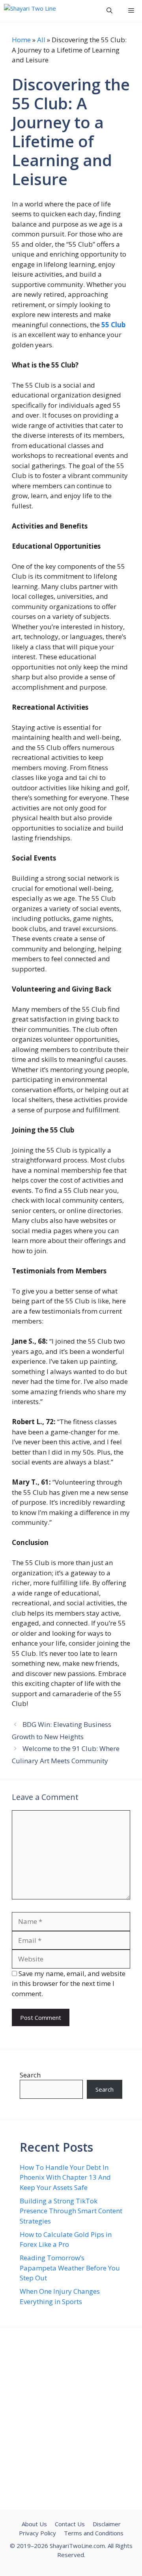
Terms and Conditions (94, 2533)
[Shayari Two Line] (30, 10)
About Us (34, 2524)
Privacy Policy (37, 2533)
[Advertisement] (71, 2419)
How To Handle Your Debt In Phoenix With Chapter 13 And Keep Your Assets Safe (65, 2177)
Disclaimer (107, 2524)
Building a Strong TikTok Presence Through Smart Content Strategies (71, 2211)
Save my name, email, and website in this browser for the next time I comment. (69, 1984)
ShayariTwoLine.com (77, 2546)
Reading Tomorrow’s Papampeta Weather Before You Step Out (70, 2268)
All (41, 40)
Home (21, 40)
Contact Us (70, 2524)
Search (30, 2075)
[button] (109, 10)
